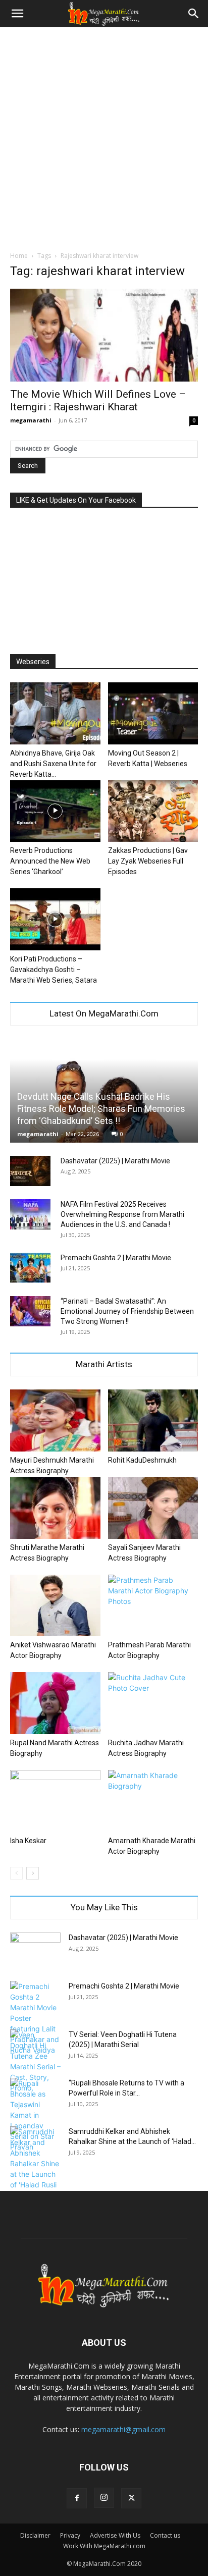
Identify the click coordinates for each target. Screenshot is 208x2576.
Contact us (165, 2535)
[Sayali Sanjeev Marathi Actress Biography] (153, 1508)
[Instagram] (104, 2498)
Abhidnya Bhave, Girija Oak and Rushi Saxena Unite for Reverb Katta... (53, 764)
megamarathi (31, 420)
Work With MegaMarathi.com (104, 2546)
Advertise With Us (115, 2535)
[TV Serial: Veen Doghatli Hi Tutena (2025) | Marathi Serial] (35, 2061)
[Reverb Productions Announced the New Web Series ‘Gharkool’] (55, 811)
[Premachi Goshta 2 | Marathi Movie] (30, 1268)
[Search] (194, 14)
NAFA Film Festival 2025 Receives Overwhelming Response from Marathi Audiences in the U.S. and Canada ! (122, 1214)
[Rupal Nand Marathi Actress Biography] (55, 1703)
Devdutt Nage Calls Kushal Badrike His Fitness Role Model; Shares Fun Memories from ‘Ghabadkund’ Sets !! (101, 1109)
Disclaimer (35, 2535)
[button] (17, 14)
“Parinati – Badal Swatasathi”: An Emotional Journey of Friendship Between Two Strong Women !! (127, 1311)
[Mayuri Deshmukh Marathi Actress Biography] (55, 1420)
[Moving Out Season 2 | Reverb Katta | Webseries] (153, 713)
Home (19, 256)
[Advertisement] (104, 136)
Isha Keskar (28, 1841)
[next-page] (33, 1873)
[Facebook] (77, 2498)
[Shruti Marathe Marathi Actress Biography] (55, 1508)
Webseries (33, 662)
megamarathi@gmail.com (123, 2429)
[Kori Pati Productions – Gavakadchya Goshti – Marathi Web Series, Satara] (55, 919)
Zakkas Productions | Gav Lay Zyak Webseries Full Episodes (148, 861)
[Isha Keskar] (55, 1801)
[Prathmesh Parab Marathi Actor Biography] (153, 1606)
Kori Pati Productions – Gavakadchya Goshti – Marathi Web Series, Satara (54, 970)
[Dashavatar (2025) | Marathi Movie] (30, 1171)
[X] (131, 2498)
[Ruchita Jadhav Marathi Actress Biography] (153, 1703)
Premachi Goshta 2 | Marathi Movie (116, 1258)
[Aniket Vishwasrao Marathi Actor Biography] (55, 1606)
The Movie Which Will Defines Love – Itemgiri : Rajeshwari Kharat (98, 400)
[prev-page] (16, 1873)
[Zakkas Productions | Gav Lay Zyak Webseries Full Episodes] (153, 811)
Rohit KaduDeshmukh (142, 1460)
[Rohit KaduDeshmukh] (153, 1420)
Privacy (70, 2535)
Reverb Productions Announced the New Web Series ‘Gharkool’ (50, 861)
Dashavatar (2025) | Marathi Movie (115, 1161)
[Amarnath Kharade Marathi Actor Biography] (153, 1801)
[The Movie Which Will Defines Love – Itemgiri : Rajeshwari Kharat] (104, 335)
